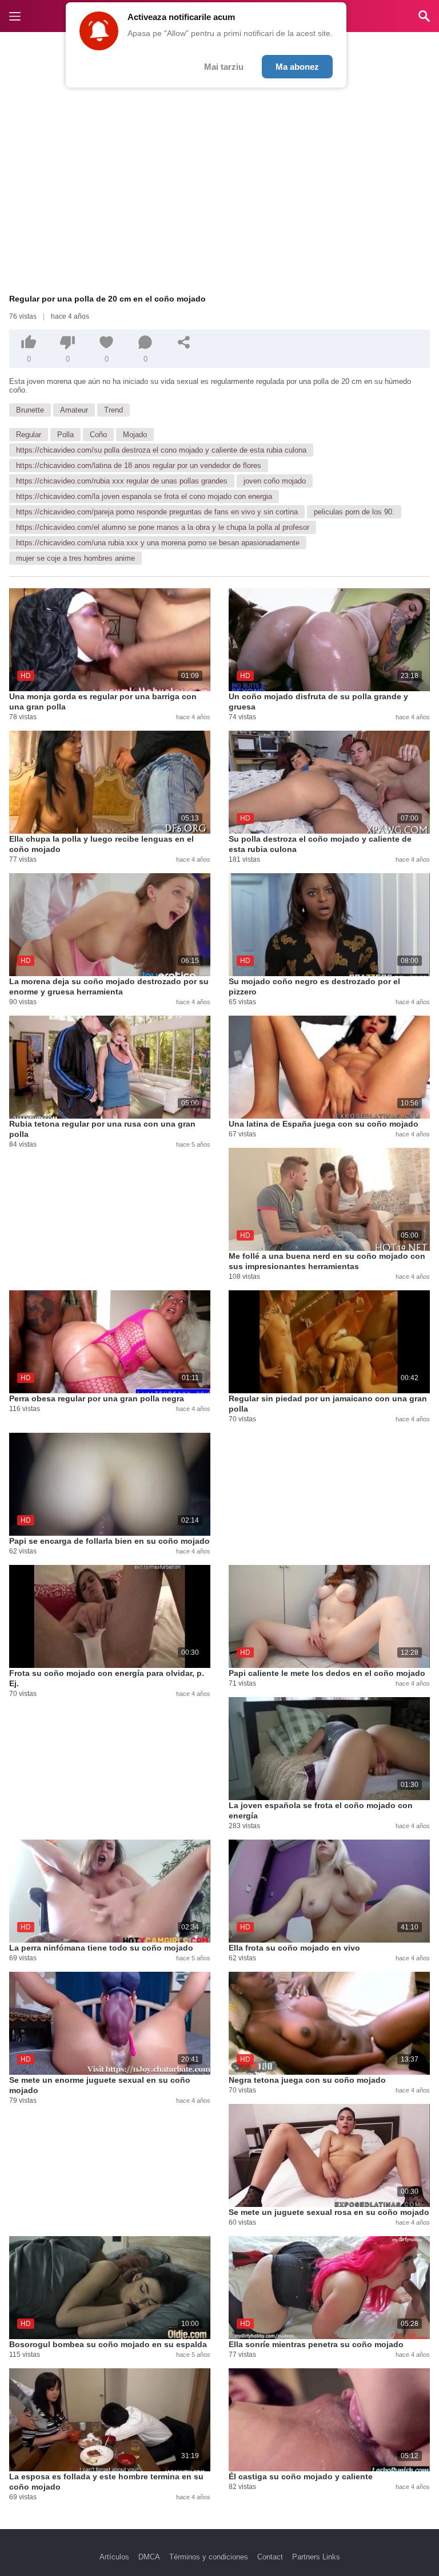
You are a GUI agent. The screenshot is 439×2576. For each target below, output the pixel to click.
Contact (270, 2557)
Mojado (135, 435)
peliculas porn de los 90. (354, 512)
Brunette (30, 410)
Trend (113, 410)
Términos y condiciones (209, 2557)
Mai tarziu (224, 67)
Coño (98, 435)
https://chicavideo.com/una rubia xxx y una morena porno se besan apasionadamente (158, 543)
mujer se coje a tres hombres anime (75, 558)
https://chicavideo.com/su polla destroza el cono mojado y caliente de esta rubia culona (161, 450)
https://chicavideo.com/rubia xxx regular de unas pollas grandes (122, 481)
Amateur (74, 410)
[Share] (184, 342)
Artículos (114, 2557)
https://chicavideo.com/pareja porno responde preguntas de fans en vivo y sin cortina (157, 512)
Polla (65, 435)
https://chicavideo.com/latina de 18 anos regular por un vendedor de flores (139, 465)
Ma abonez (297, 67)
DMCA (149, 2557)
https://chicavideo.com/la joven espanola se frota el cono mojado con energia (144, 496)
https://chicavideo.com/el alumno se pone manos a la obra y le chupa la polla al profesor (163, 527)
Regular (29, 435)
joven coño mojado (275, 481)
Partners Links (316, 2557)
